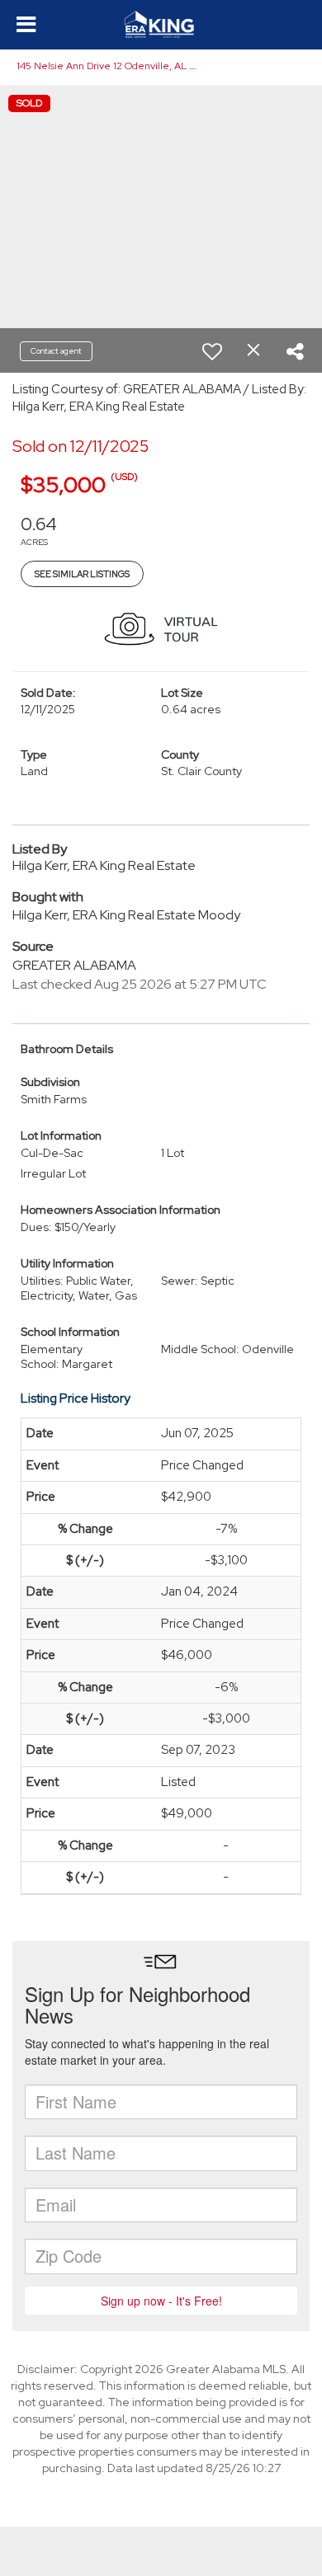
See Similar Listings (82, 574)
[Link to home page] (161, 25)
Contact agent (56, 351)
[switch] (212, 351)
